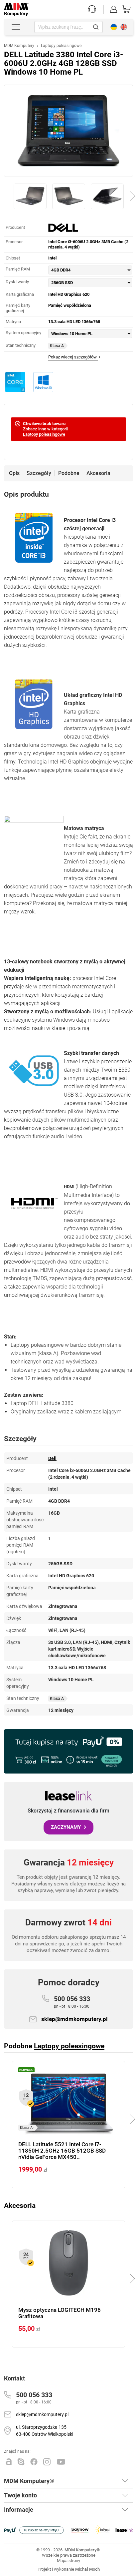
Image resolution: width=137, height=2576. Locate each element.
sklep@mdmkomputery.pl (74, 2019)
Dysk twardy (17, 282)
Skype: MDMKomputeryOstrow (21, 2462)
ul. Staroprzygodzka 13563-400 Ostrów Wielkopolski (45, 2431)
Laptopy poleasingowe (44, 434)
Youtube (61, 2462)
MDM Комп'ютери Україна (114, 27)
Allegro (9, 2462)
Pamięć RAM (18, 269)
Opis (14, 473)
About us (124, 27)
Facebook (34, 2462)
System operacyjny (23, 333)
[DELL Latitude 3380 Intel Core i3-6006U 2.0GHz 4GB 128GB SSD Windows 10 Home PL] (68, 131)
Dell (52, 1458)
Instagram (47, 2462)
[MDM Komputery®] (16, 6)
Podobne (69, 473)
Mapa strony (68, 2561)
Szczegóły (39, 473)
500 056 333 (72, 2002)
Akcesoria (98, 473)
